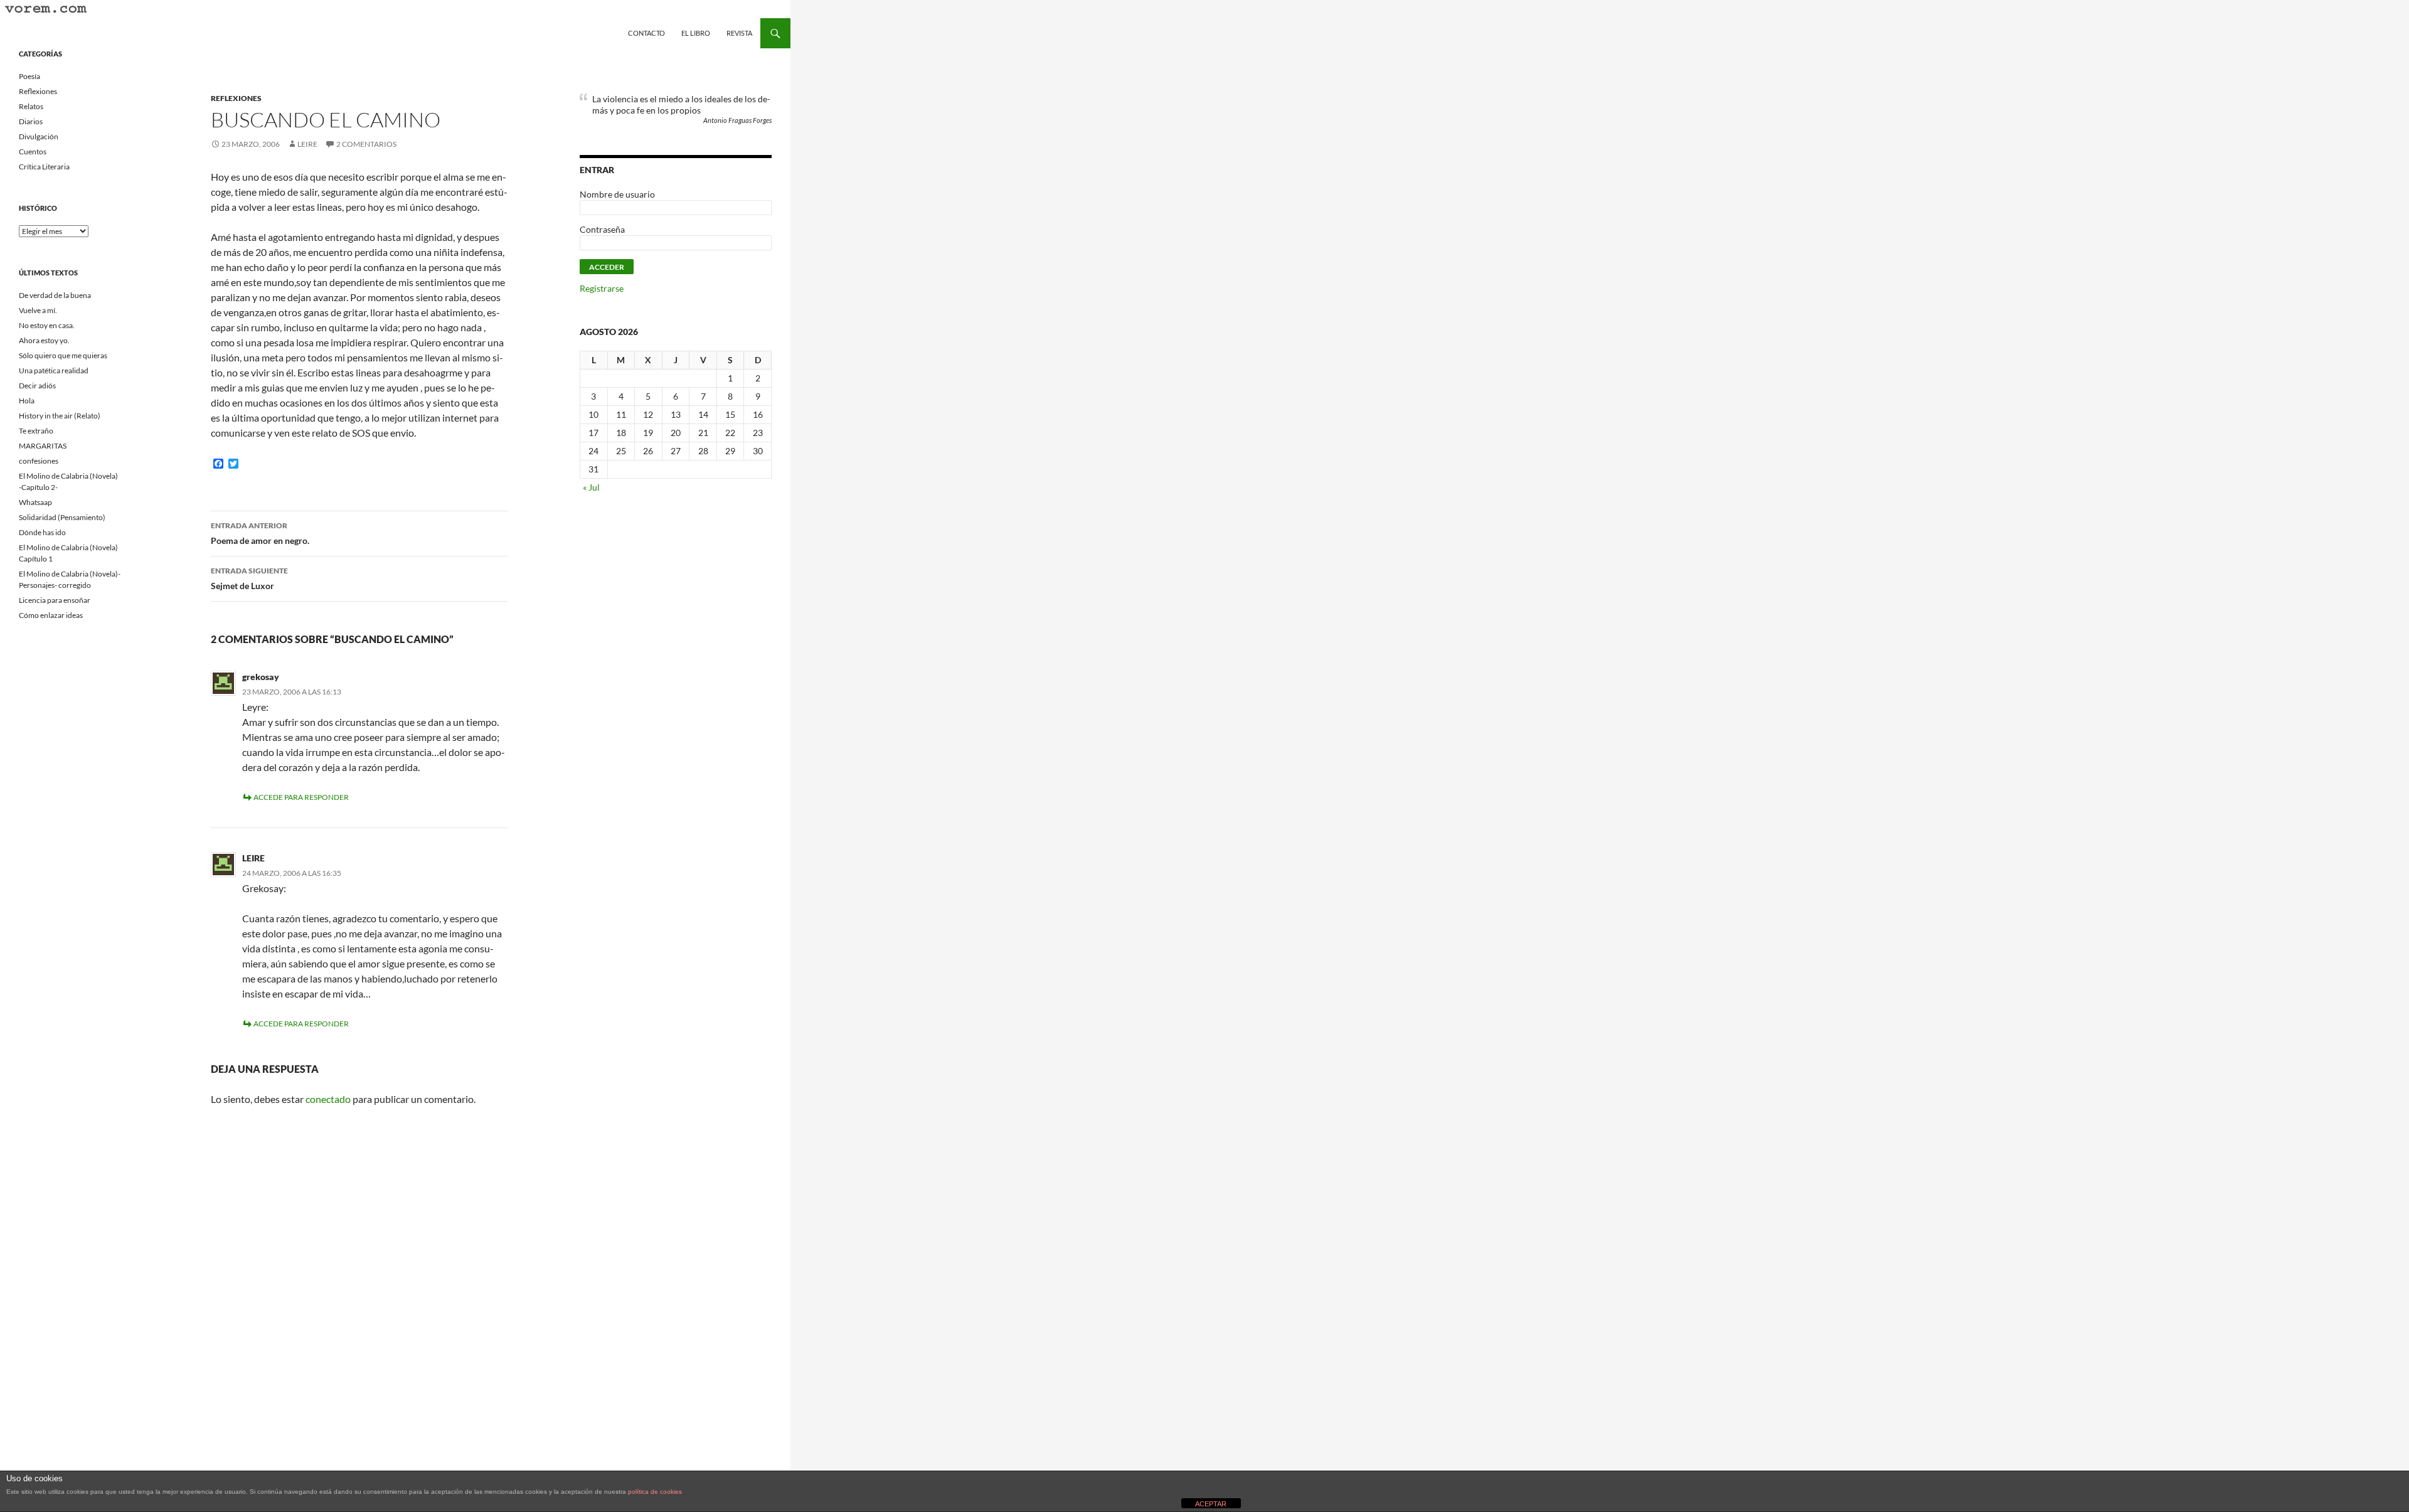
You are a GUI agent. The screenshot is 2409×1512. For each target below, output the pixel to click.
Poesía (29, 76)
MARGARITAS (43, 446)
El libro (696, 33)
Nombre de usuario (617, 194)
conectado (328, 1099)
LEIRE (307, 144)
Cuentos (33, 152)
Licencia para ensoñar (55, 600)
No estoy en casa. (47, 325)
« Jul (591, 487)
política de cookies (655, 1492)
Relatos (31, 106)
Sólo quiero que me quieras (63, 355)
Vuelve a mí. (38, 310)
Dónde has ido (42, 532)
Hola (27, 401)
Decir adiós (37, 386)
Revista (739, 33)
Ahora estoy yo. (44, 340)
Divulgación (39, 136)
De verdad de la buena (55, 295)
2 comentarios (366, 144)
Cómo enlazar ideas (51, 615)
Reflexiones (236, 98)
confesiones (39, 461)
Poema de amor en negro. (260, 533)
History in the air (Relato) (60, 416)
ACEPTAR (1211, 1504)
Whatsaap (35, 502)
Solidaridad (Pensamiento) (62, 517)
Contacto (646, 33)
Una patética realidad (54, 370)
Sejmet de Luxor (249, 578)
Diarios (31, 121)
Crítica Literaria (44, 167)
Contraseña (602, 229)
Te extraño (36, 431)
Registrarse (602, 288)
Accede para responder (301, 797)
